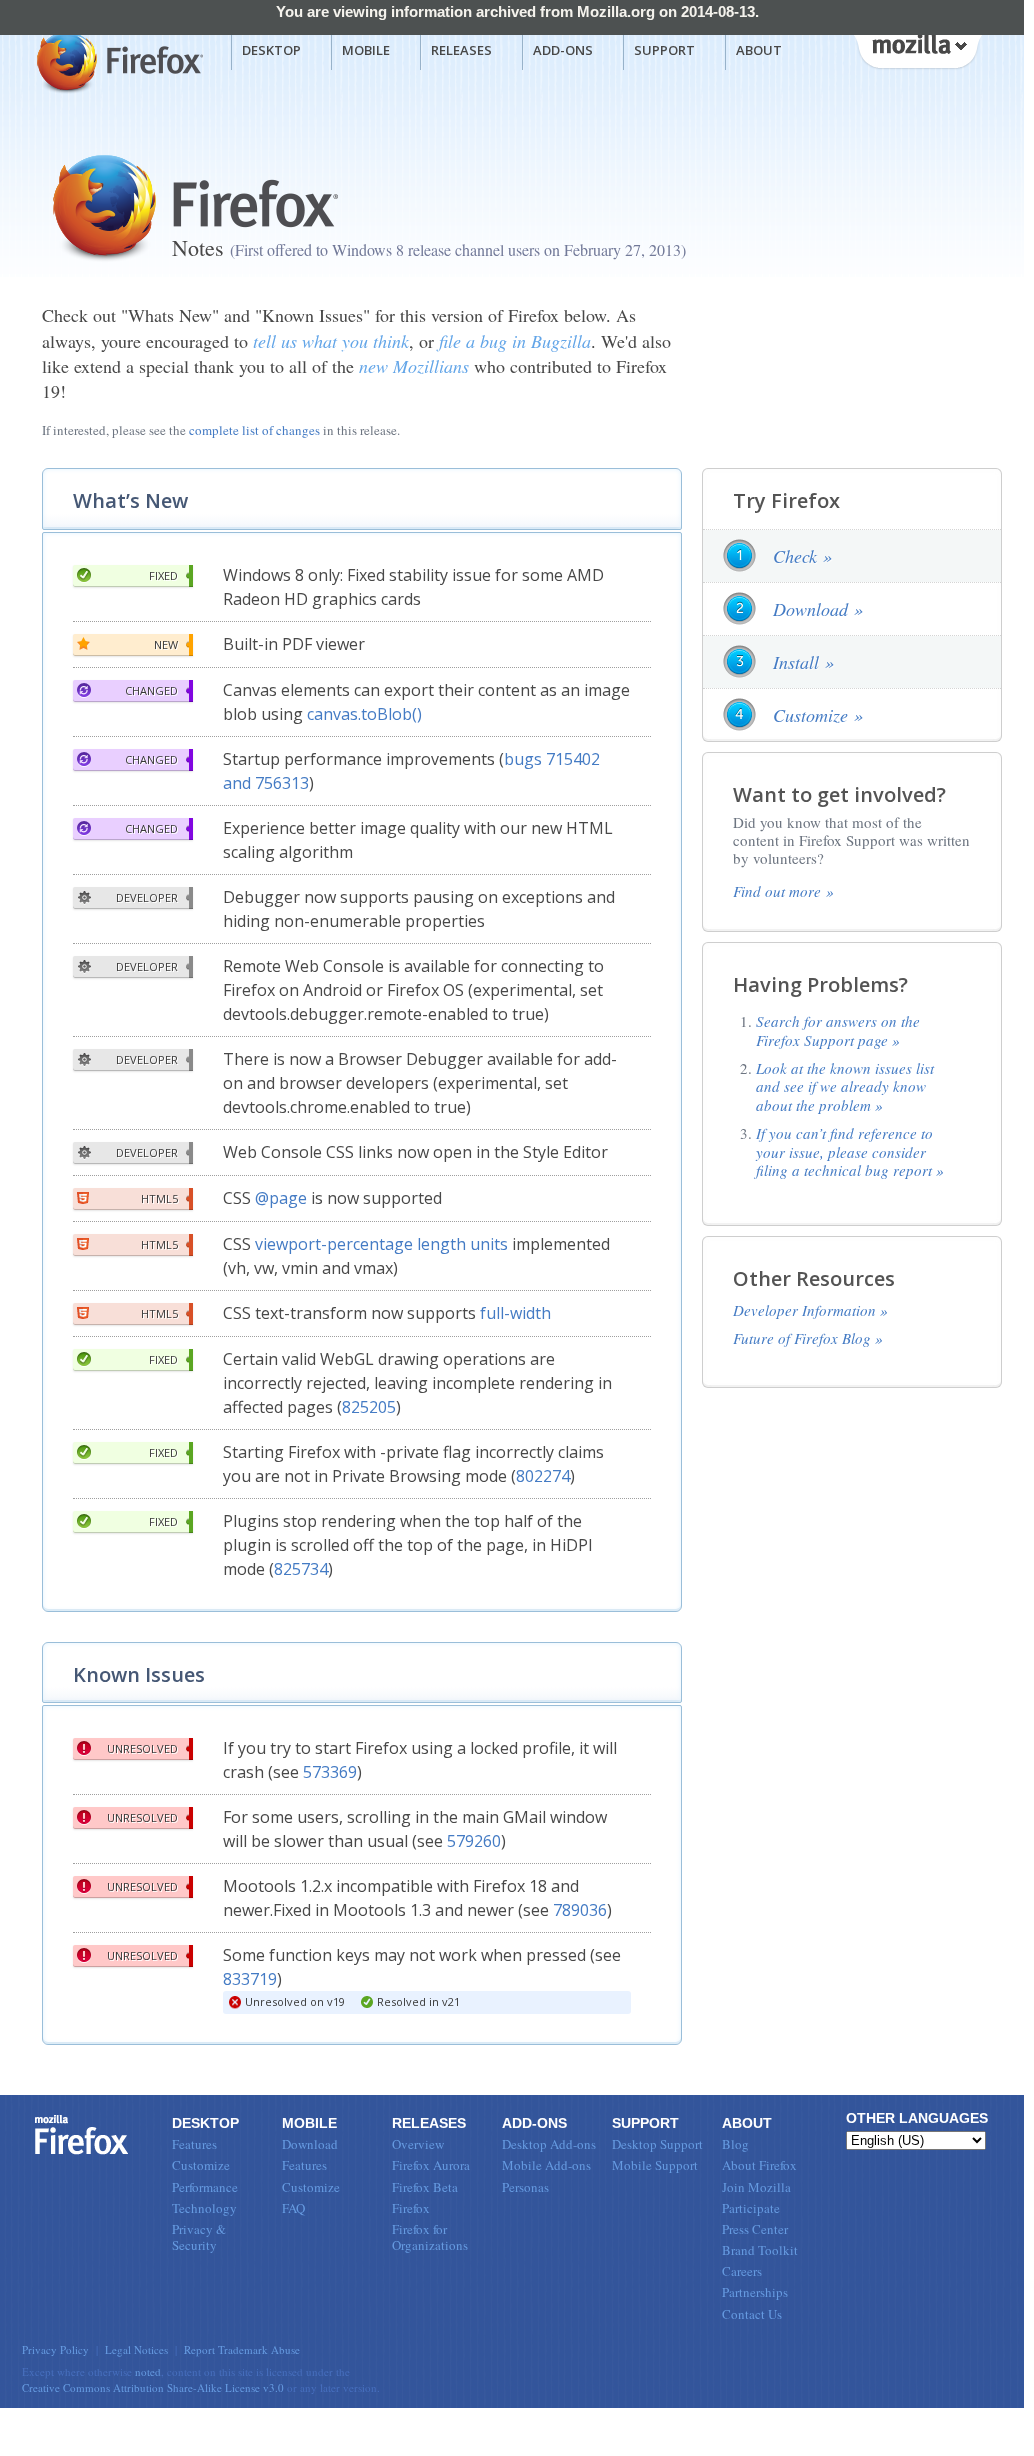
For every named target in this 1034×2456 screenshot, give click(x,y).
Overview (418, 2144)
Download (310, 2144)
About (759, 50)
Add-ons (563, 50)
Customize (201, 2165)
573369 (330, 1772)
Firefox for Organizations (430, 2237)
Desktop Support (657, 2144)
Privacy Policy (55, 2349)
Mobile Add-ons (546, 2165)
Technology (204, 2208)
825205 (369, 1407)
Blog (735, 2144)
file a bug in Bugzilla (515, 341)
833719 (250, 1979)
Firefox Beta (425, 2187)
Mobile (366, 50)
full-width (515, 1313)
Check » (802, 556)
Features (194, 2144)
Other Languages (917, 2118)
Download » (818, 609)
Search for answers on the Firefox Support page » (838, 1030)
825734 (301, 1569)
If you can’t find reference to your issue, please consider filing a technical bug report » (850, 1151)
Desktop (271, 50)
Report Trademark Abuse (242, 2349)
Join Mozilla (756, 2187)
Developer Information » (810, 1310)
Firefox (82, 2135)
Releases (461, 50)
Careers (742, 2271)
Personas (525, 2187)
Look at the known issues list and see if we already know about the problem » (845, 1086)
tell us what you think (331, 341)
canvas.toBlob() (364, 714)
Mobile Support (655, 2165)
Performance (205, 2187)
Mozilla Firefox (117, 61)
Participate (751, 2208)
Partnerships (755, 2292)
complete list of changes (254, 430)
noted (148, 2371)
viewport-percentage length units (381, 1244)
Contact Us (752, 2314)
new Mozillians (414, 366)
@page (281, 1198)
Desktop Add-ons (549, 2144)
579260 (474, 1841)
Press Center (755, 2229)
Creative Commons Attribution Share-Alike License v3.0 (153, 2387)
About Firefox (759, 2165)
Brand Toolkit (760, 2250)
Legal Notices (136, 2349)
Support (664, 50)
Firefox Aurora (431, 2165)
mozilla (917, 49)
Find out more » (783, 891)
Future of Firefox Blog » (808, 1338)
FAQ (293, 2208)
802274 (543, 1476)
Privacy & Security (199, 2237)
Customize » (818, 715)
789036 (580, 1910)
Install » (803, 662)
